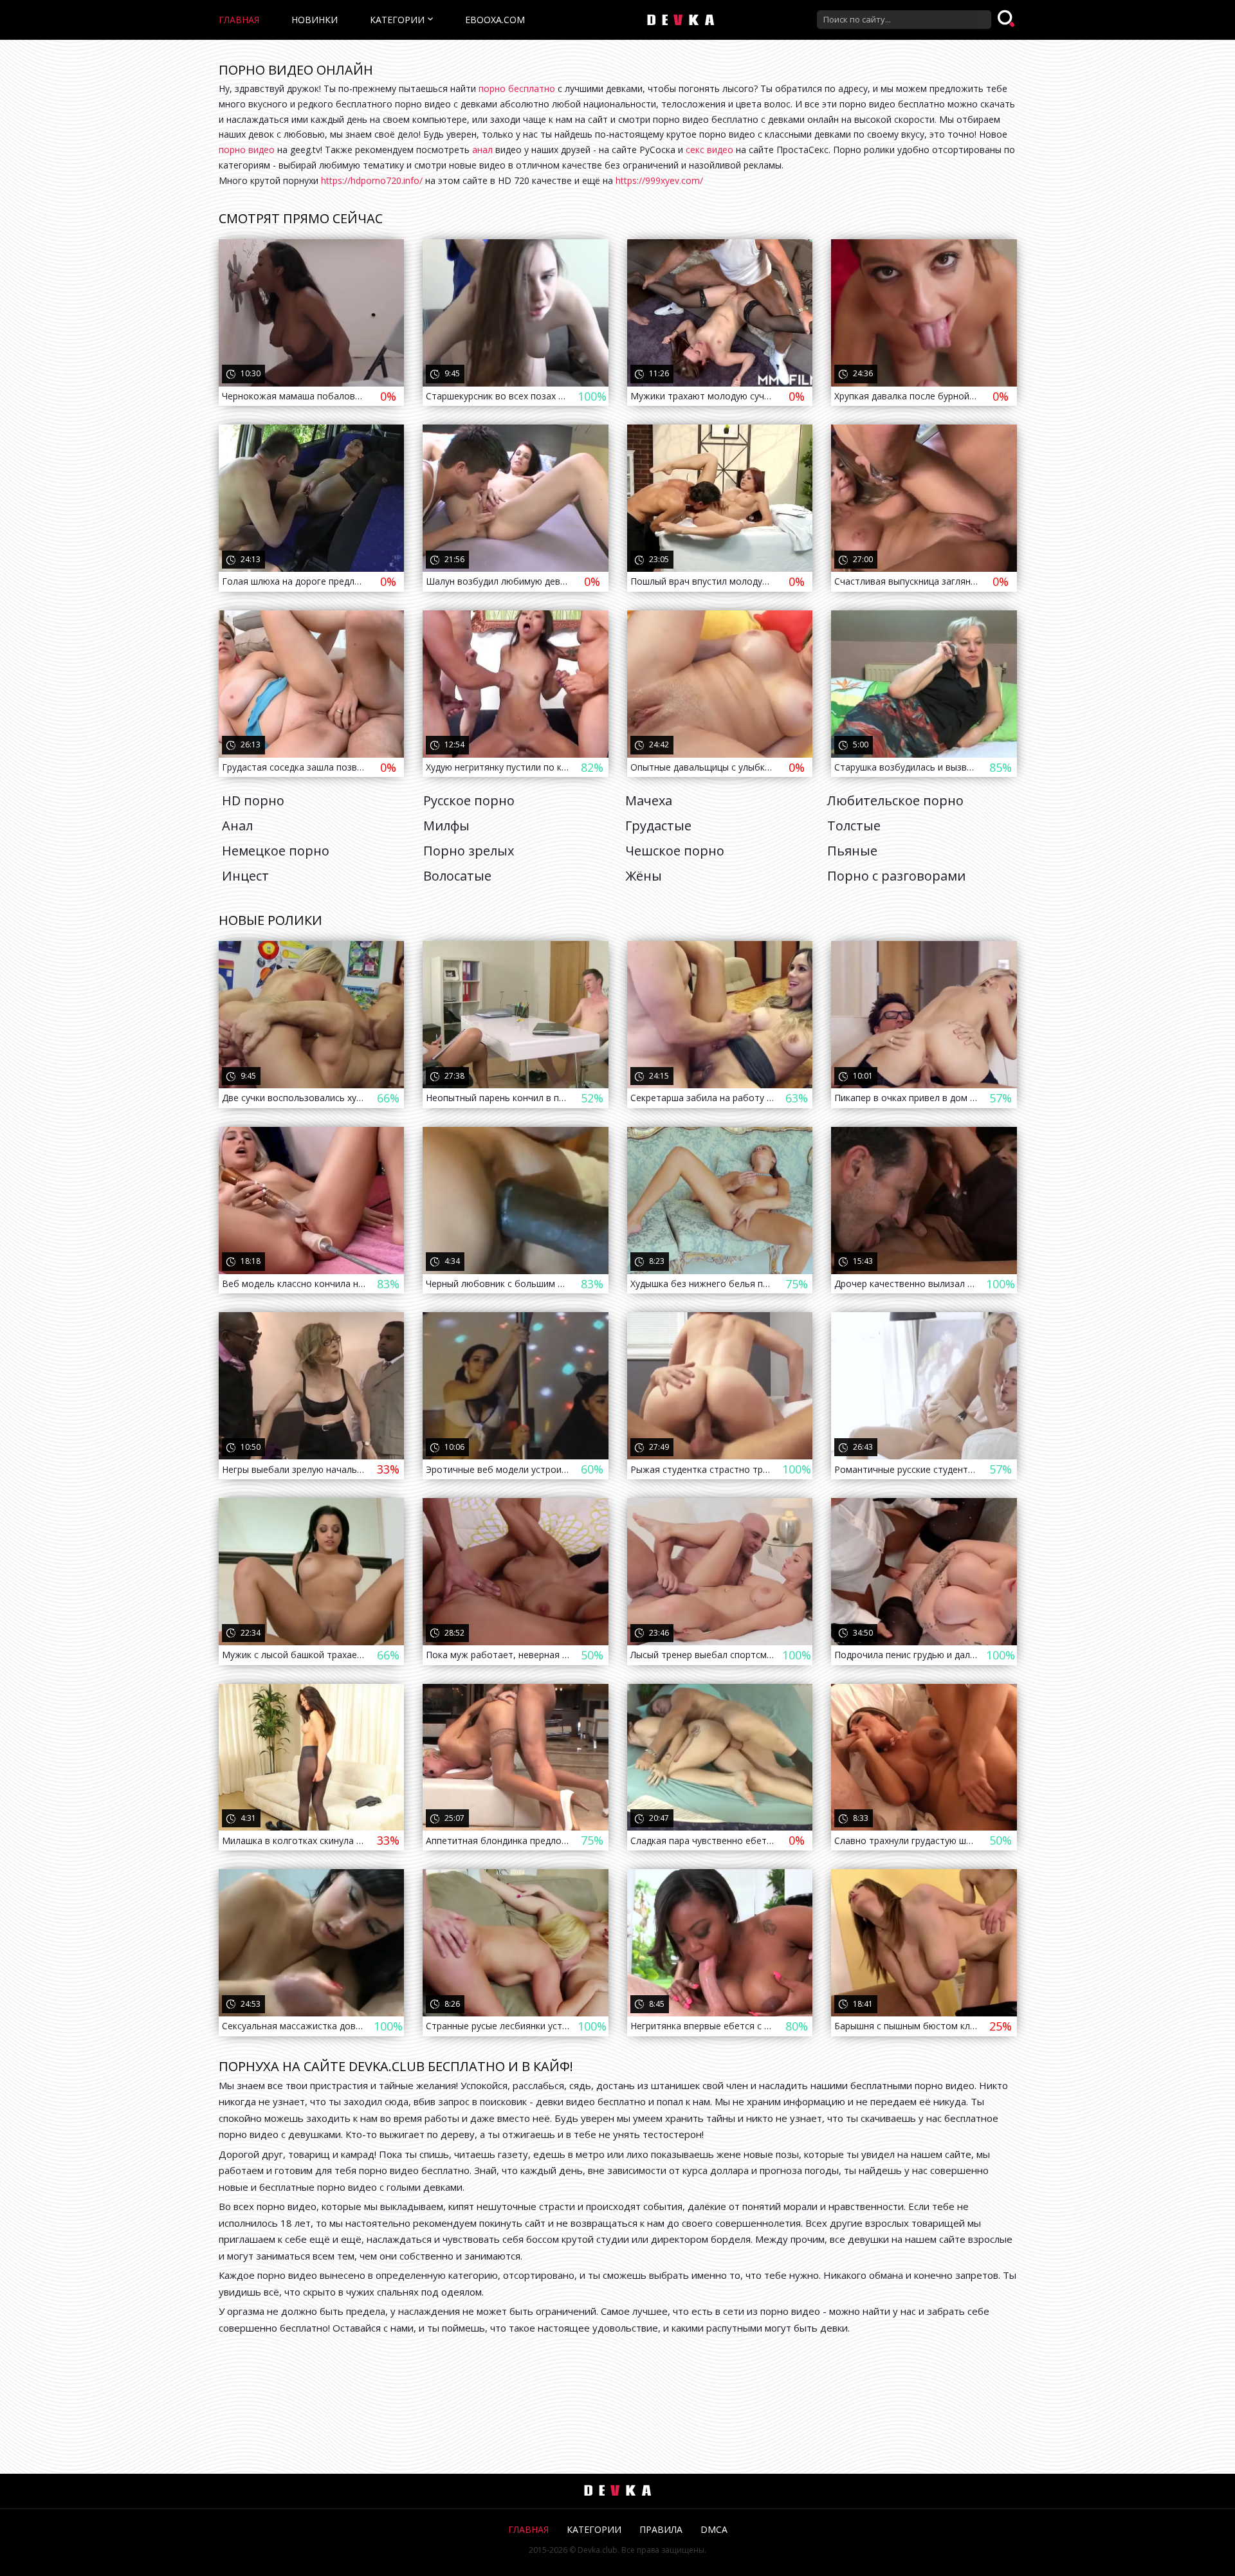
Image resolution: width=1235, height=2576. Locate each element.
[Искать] (1007, 19)
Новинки (315, 20)
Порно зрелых (469, 851)
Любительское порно (895, 800)
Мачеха (649, 800)
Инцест (245, 876)
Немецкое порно (276, 851)
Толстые (854, 826)
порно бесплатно (517, 88)
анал (482, 150)
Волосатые (457, 876)
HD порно (253, 800)
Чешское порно (675, 851)
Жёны (644, 876)
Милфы (446, 826)
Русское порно (469, 800)
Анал (237, 826)
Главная (239, 20)
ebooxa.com (495, 20)
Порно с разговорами (896, 876)
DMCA (714, 2529)
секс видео (709, 150)
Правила (661, 2529)
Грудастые (658, 826)
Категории (397, 20)
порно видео (247, 150)
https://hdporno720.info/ (372, 180)
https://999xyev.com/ (659, 180)
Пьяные (852, 851)
